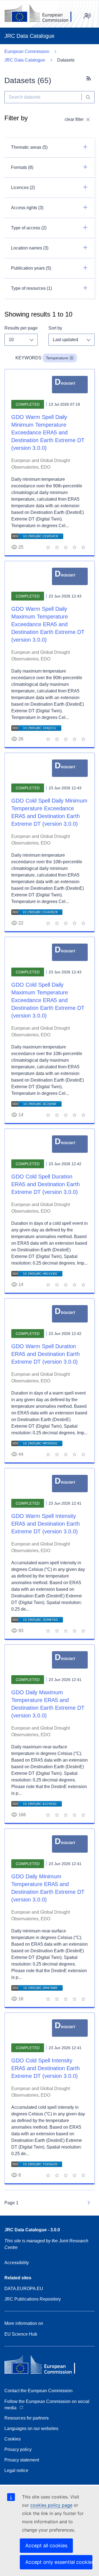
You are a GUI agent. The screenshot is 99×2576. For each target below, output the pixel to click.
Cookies (13, 2439)
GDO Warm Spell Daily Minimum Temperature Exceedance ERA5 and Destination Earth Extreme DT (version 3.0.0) (48, 432)
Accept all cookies (46, 2546)
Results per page (21, 328)
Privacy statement (22, 2460)
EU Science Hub (21, 2334)
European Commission (27, 51)
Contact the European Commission (38, 2391)
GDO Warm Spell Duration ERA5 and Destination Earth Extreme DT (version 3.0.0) (46, 1354)
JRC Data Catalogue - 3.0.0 (32, 2230)
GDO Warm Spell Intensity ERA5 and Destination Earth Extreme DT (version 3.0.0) (46, 1524)
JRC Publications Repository (33, 2299)
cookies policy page (51, 2505)
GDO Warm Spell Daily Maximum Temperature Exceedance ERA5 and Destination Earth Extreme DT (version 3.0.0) (48, 624)
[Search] (88, 97)
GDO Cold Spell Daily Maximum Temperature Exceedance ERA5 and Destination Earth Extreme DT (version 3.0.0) (48, 1000)
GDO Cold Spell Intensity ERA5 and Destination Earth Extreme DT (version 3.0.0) (46, 2068)
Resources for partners (27, 2418)
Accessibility (17, 2263)
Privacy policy (18, 2449)
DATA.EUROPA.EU (24, 2289)
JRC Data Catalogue (25, 60)
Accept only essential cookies (59, 2562)
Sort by (55, 328)
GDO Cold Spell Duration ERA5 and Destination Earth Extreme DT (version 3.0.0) (46, 1184)
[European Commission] (42, 14)
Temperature (57, 358)
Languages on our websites (31, 2428)
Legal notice (16, 2470)
